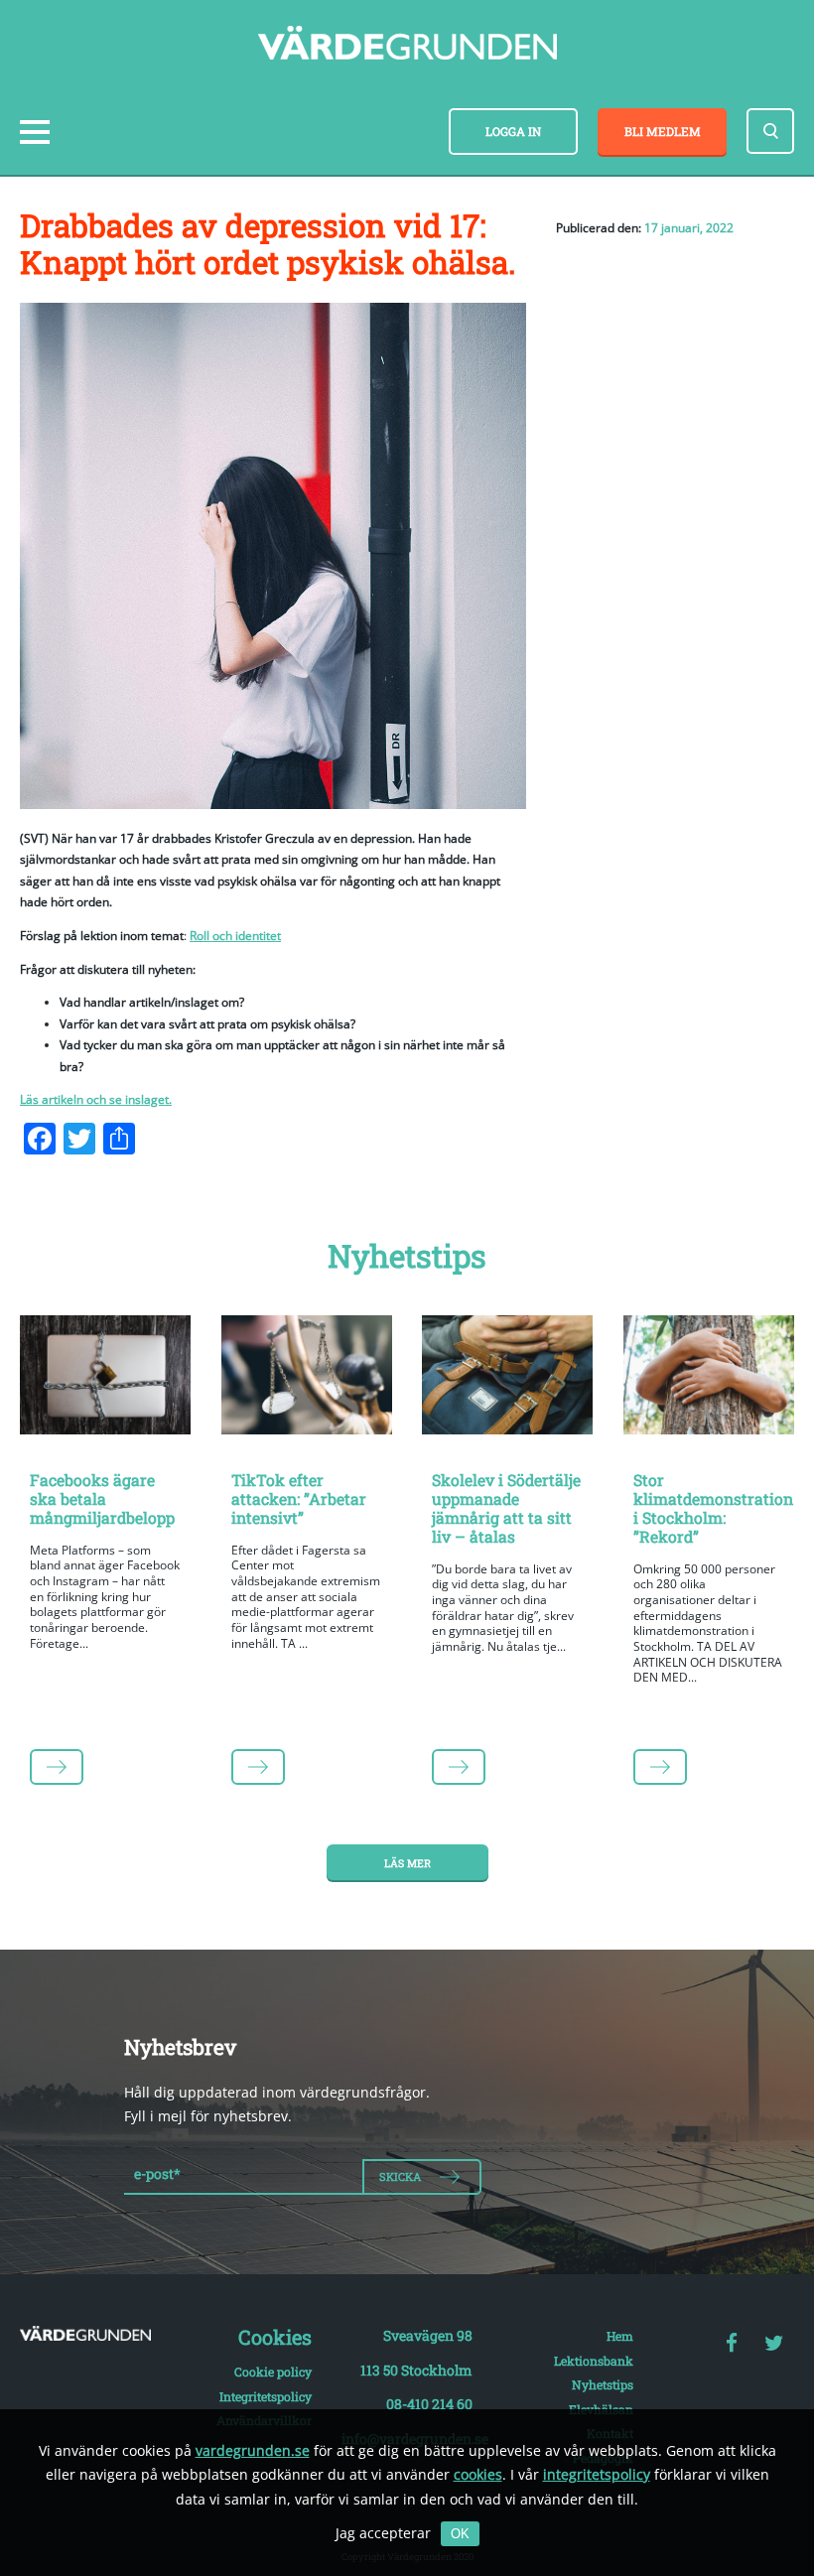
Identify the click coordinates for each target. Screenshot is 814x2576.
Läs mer (407, 1863)
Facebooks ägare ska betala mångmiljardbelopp (102, 1498)
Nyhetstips (603, 2384)
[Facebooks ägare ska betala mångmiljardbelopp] (106, 1378)
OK (460, 2534)
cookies (478, 2474)
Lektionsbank (594, 2361)
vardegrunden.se (253, 2450)
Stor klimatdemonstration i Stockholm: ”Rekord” (713, 1508)
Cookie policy (273, 2372)
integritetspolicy (597, 2474)
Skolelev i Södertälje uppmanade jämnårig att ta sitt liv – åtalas (506, 1508)
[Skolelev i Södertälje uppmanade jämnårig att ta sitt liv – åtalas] (508, 1378)
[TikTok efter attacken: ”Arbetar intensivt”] (307, 1378)
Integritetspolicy (266, 2396)
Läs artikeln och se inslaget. (96, 1099)
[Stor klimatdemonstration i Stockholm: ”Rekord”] (709, 1378)
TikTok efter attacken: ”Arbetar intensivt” (299, 1498)
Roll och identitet (235, 936)
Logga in (513, 131)
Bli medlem (663, 131)
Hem (620, 2336)
